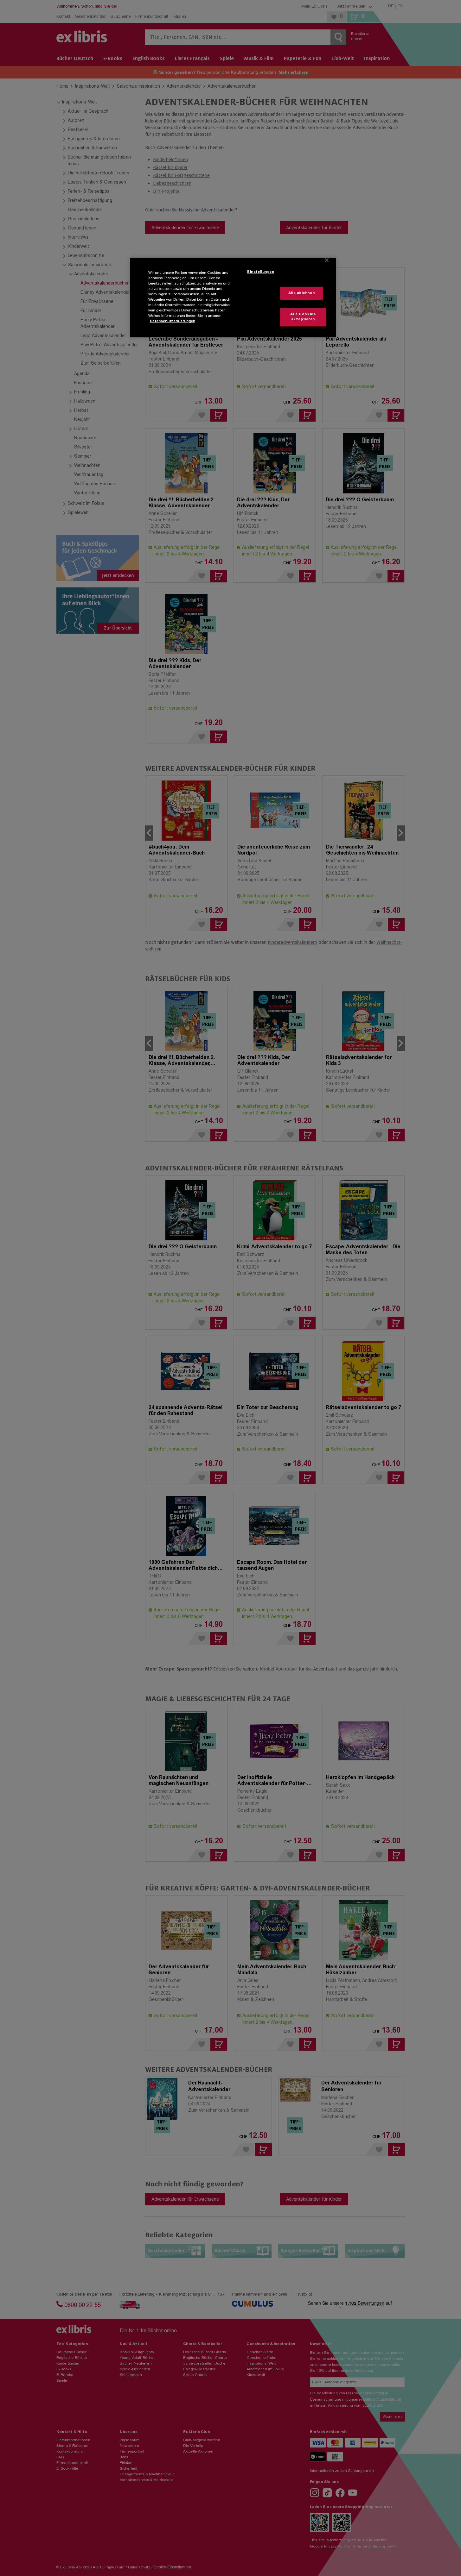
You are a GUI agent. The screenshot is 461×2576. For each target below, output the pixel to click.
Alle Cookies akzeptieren (303, 317)
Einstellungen (261, 272)
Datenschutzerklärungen (173, 321)
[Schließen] (327, 260)
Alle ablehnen (301, 293)
